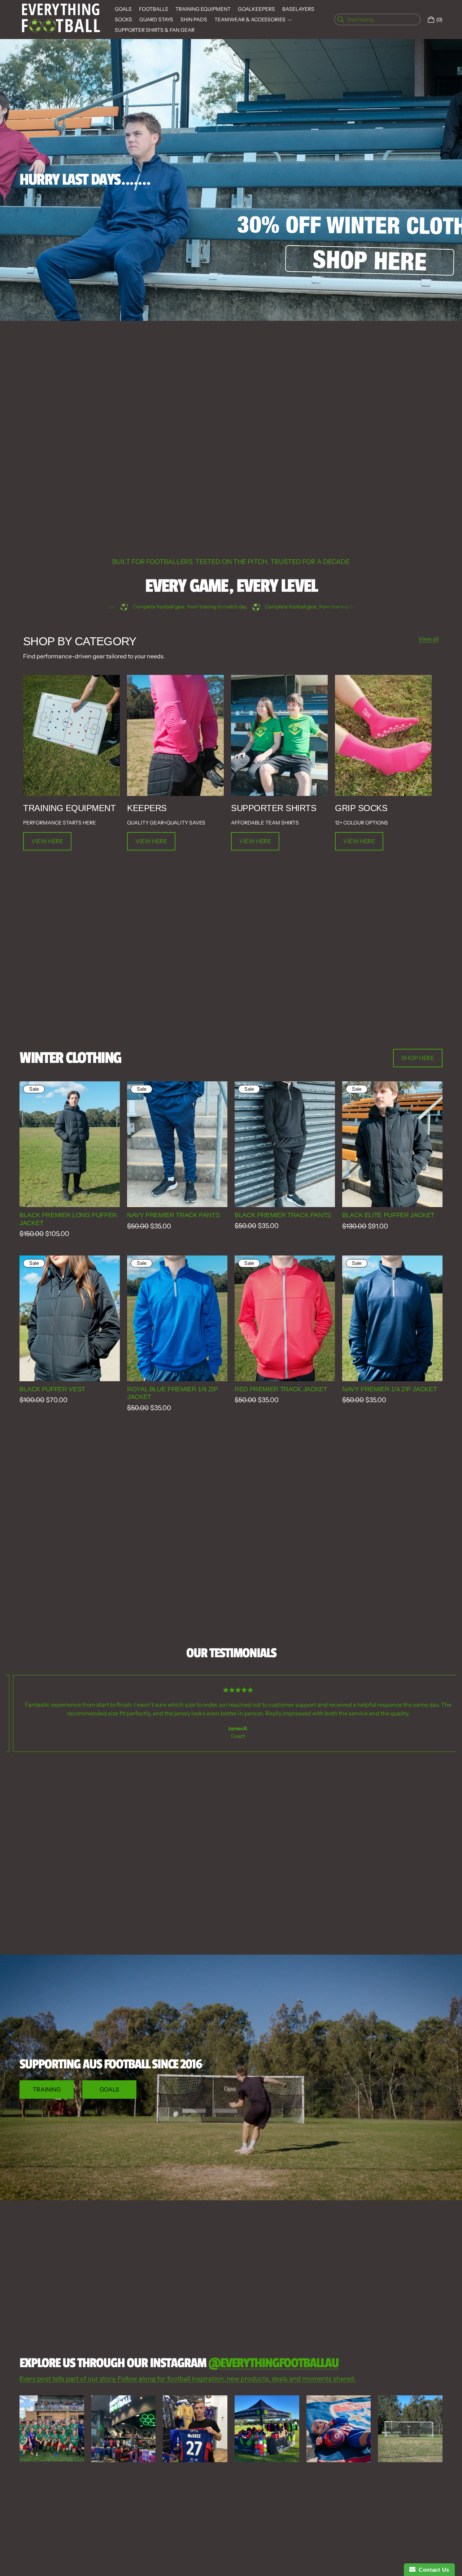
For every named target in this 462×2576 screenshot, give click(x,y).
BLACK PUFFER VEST (52, 1389)
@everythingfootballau (273, 2363)
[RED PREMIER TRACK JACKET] (285, 1318)
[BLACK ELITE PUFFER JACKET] (392, 1144)
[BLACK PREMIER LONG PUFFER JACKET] (70, 1144)
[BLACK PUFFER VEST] (70, 1318)
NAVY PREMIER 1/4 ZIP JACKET (389, 1389)
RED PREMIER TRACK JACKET (281, 1389)
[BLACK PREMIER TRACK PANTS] (285, 1144)
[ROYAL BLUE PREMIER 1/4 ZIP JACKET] (177, 1318)
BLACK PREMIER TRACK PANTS (283, 1215)
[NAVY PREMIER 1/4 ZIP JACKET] (392, 1318)
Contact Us (432, 2570)
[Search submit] (414, 20)
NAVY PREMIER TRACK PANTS (173, 1215)
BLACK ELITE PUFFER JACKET (388, 1215)
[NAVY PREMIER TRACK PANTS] (177, 1144)
